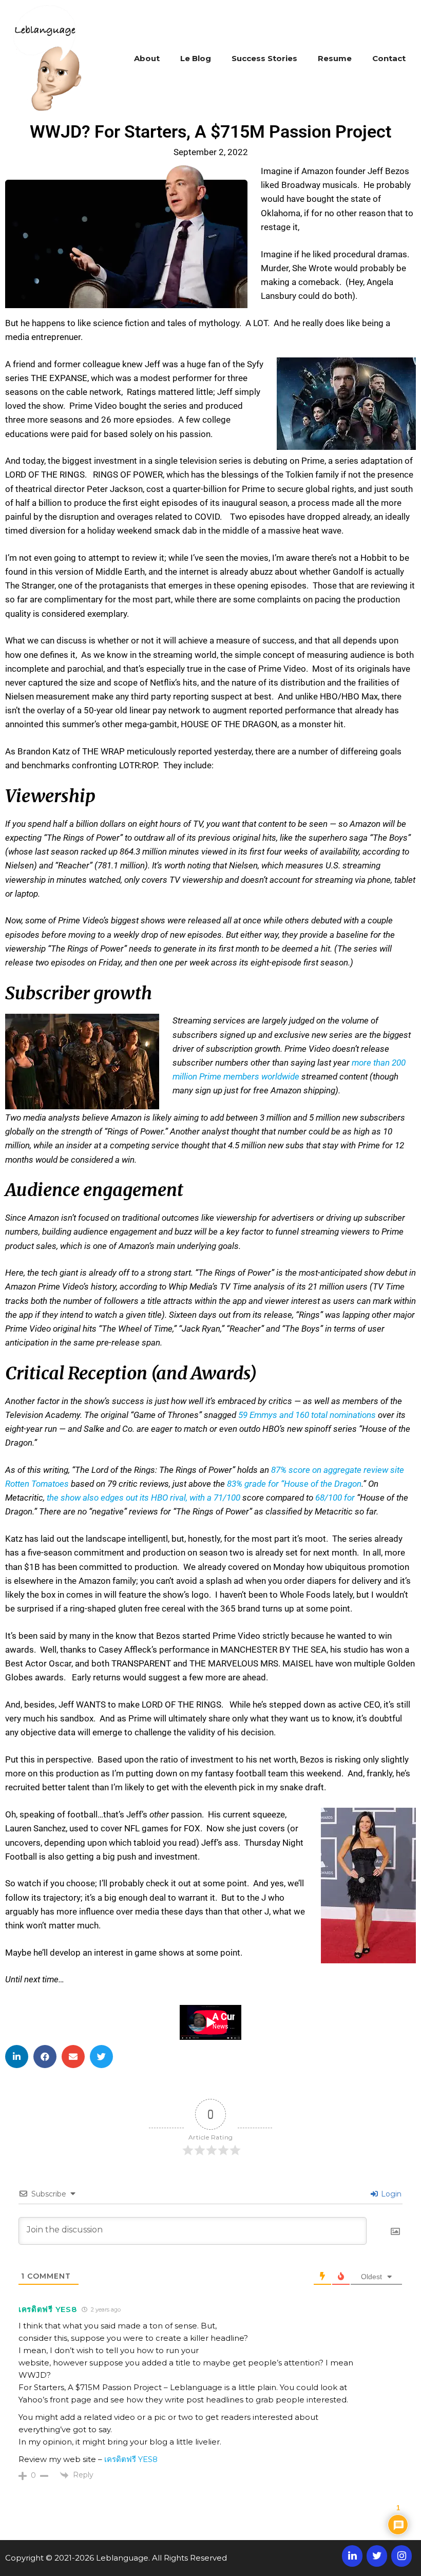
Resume (335, 58)
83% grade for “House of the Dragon (294, 1484)
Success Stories (264, 58)
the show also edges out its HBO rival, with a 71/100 (143, 1498)
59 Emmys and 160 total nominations (307, 1415)
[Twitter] (377, 2556)
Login (390, 2194)
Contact (389, 58)
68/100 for (336, 1498)
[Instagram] (401, 2556)
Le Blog (196, 58)
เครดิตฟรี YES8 (47, 2309)
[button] (17, 2057)
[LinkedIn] (352, 2556)
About (147, 58)
